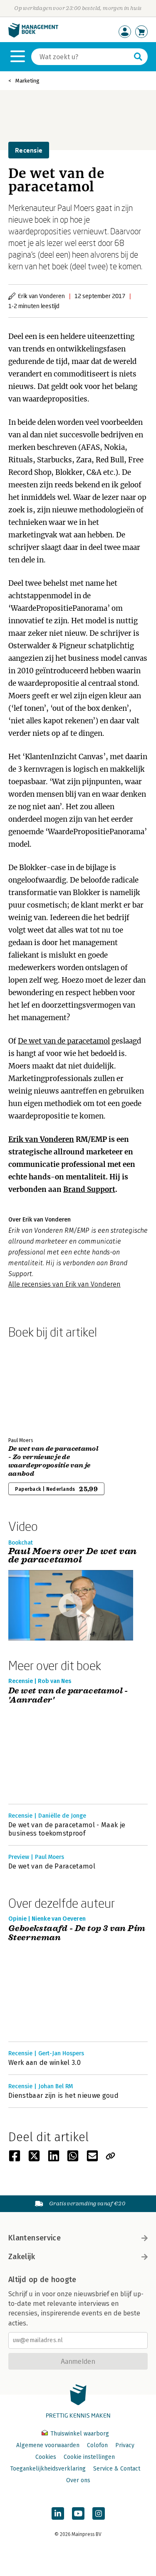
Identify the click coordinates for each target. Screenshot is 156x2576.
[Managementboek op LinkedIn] (58, 2513)
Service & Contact (117, 2469)
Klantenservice (35, 2238)
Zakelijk (22, 2257)
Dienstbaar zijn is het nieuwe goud (63, 2096)
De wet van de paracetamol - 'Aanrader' (68, 1696)
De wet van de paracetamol (64, 1041)
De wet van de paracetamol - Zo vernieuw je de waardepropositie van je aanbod (53, 1461)
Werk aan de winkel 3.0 (45, 2063)
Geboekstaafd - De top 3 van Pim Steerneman (77, 1933)
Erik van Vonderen (41, 1139)
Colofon (97, 2445)
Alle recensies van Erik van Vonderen (64, 1284)
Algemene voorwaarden (48, 2445)
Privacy (125, 2445)
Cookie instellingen (89, 2457)
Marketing (27, 81)
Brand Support (89, 1189)
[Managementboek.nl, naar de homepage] (33, 36)
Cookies (46, 2457)
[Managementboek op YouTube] (78, 2513)
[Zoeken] (138, 57)
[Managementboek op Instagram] (99, 2513)
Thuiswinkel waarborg (79, 2434)
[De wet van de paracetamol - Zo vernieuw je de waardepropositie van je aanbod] (37, 1386)
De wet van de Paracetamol (52, 1866)
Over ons (78, 2480)
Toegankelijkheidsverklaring (48, 2469)
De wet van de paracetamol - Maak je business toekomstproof (67, 1829)
